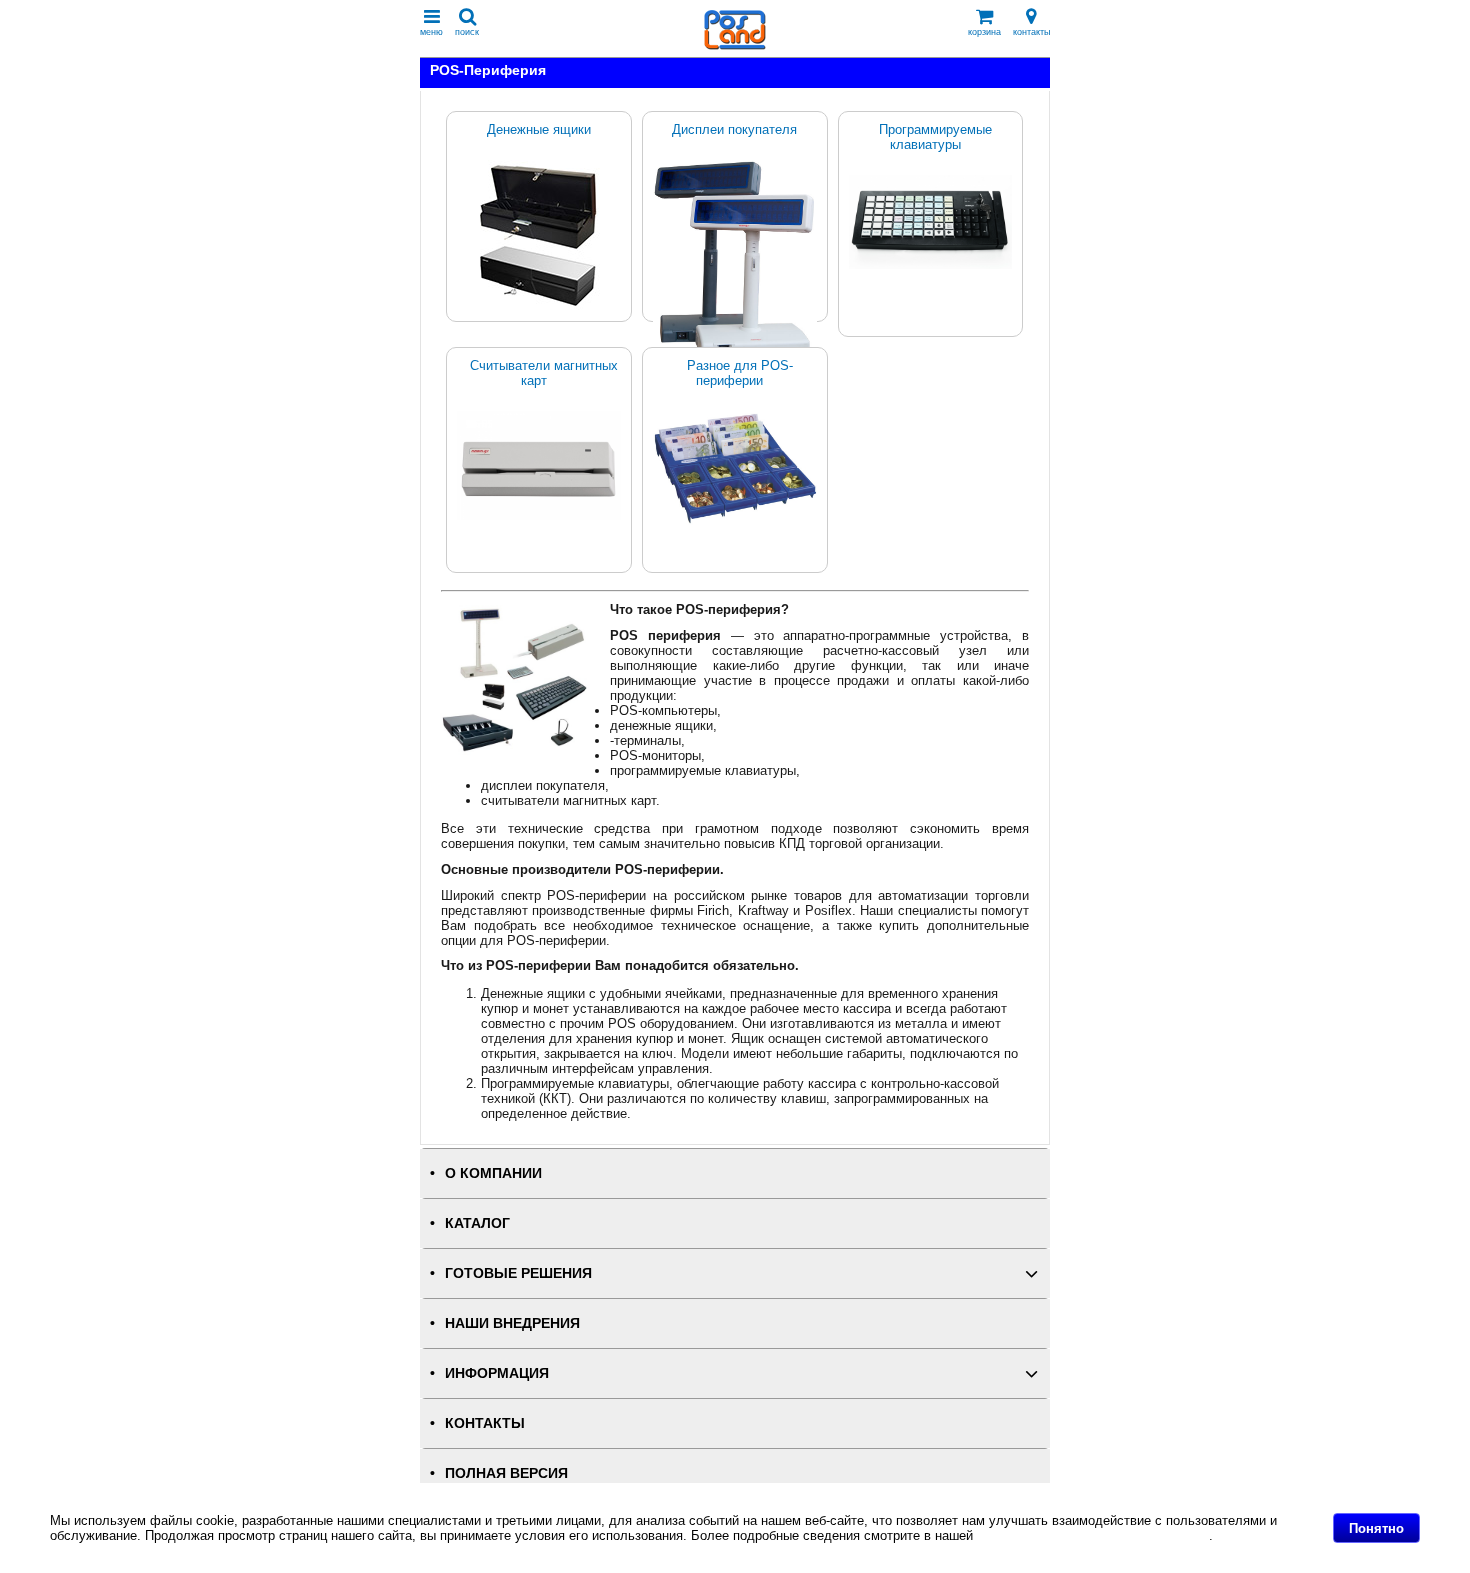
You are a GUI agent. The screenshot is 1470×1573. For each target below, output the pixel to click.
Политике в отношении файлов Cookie (1093, 1535)
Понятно (1376, 1528)
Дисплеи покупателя (734, 129)
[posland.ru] (735, 45)
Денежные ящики (539, 129)
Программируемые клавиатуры (935, 137)
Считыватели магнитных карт (544, 373)
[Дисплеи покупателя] (735, 260)
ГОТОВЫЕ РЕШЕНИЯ (518, 1273)
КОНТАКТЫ (485, 1423)
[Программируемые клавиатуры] (931, 222)
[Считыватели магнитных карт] (539, 465)
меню (431, 32)
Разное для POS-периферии (740, 373)
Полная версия (506, 1473)
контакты (1031, 32)
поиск (467, 32)
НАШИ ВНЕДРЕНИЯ (512, 1323)
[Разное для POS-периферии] (735, 468)
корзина (984, 32)
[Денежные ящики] (539, 235)
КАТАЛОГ (477, 1223)
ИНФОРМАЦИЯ (497, 1373)
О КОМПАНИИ (493, 1173)
